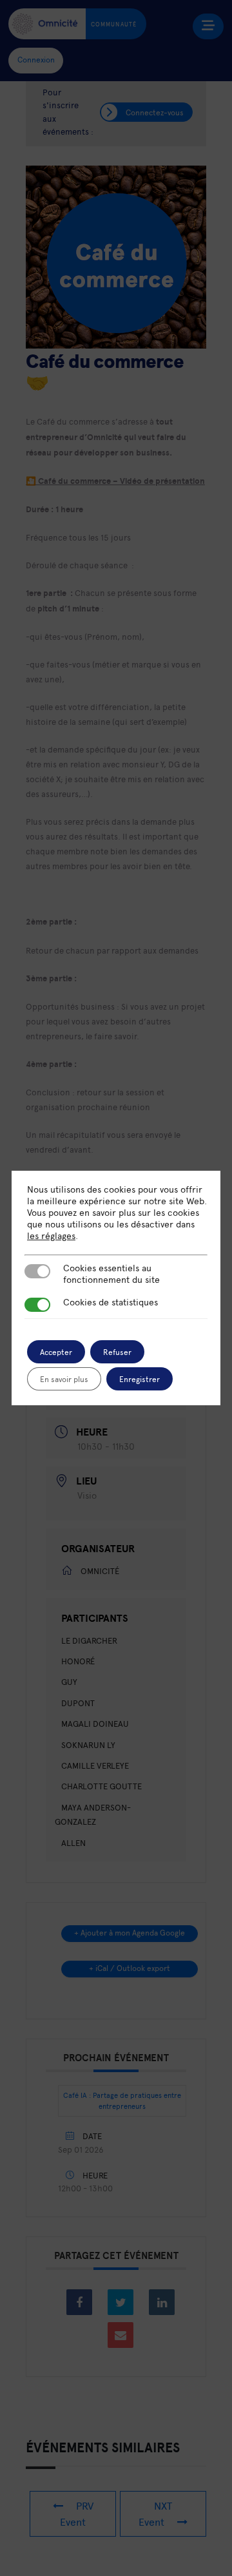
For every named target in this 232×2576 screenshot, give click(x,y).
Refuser (117, 1352)
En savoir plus (64, 1379)
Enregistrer (140, 1379)
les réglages (51, 1236)
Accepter (56, 1352)
